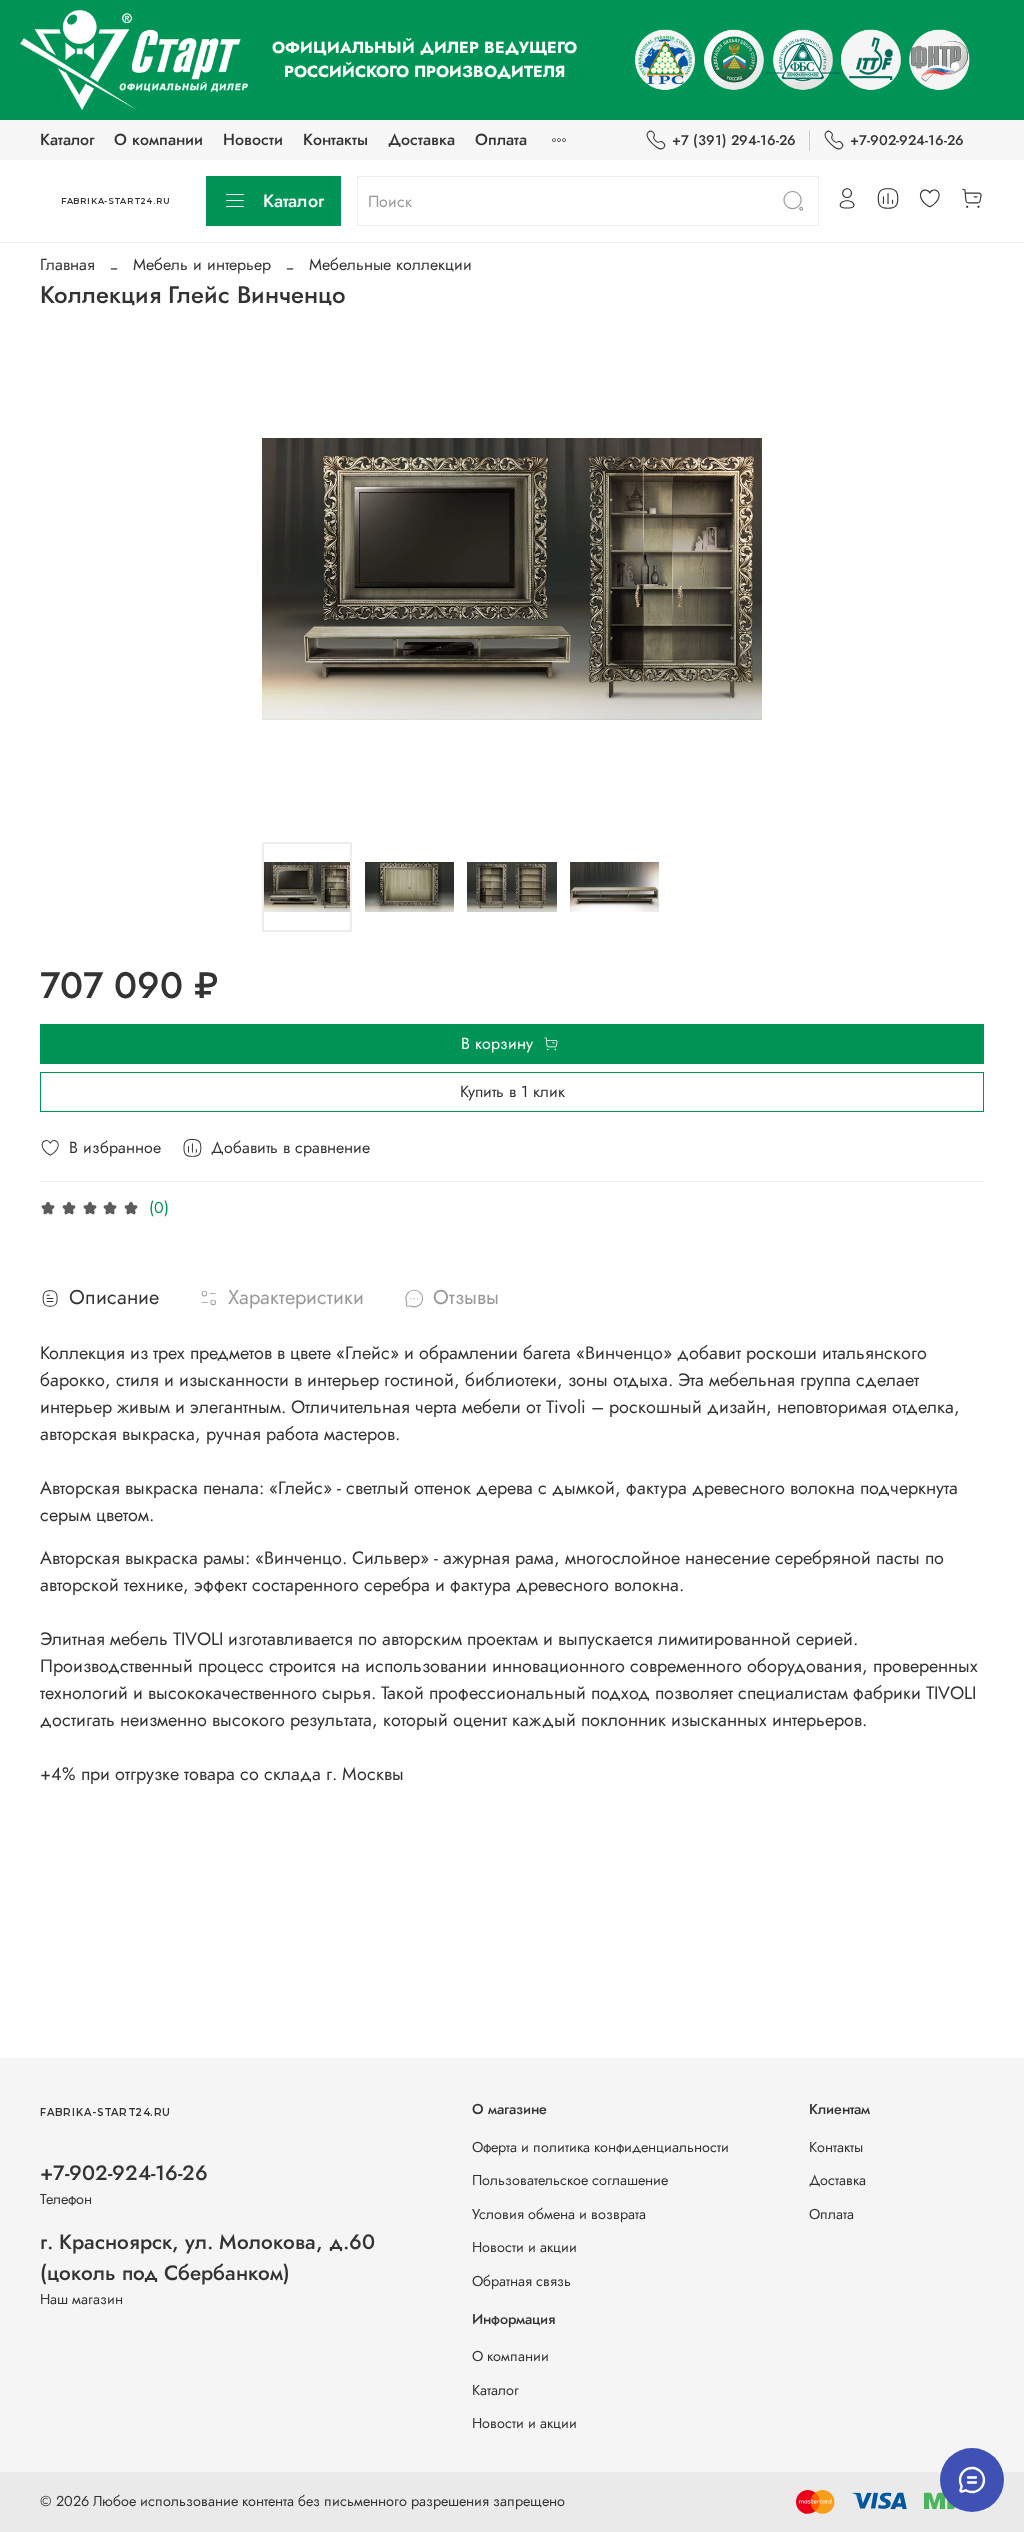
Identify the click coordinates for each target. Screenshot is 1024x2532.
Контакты (335, 139)
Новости (253, 139)
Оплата (501, 139)
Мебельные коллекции (390, 264)
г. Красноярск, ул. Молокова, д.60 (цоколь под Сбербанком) (207, 2257)
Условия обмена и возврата (559, 2214)
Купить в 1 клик (512, 1091)
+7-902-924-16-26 (907, 140)
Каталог (67, 139)
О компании (158, 139)
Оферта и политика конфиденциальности (600, 2147)
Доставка (421, 139)
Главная (67, 264)
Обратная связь (521, 2281)
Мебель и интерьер (202, 264)
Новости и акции (524, 2247)
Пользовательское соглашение (570, 2180)
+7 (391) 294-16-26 (734, 140)
